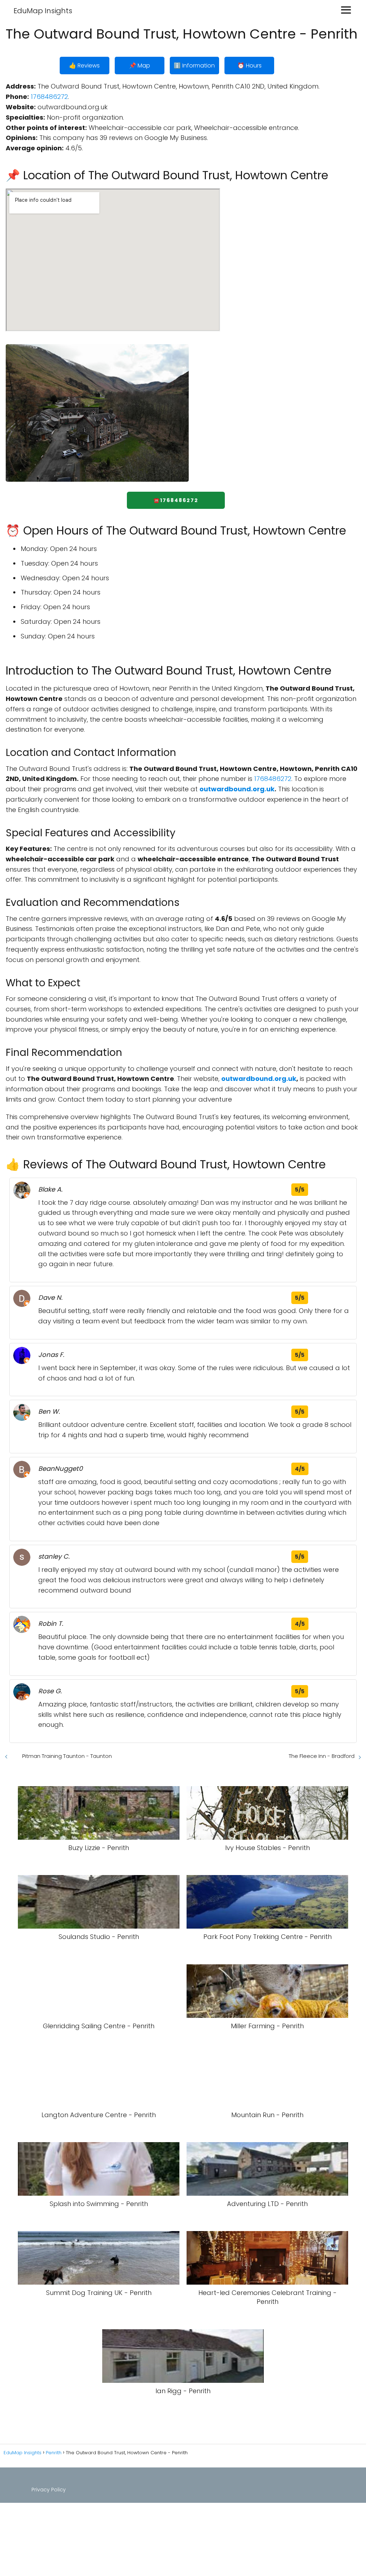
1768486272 (49, 97)
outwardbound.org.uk (237, 789)
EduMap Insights (43, 11)
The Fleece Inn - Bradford (322, 1756)
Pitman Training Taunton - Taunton (67, 1756)
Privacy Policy (49, 2490)
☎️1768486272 (176, 500)
